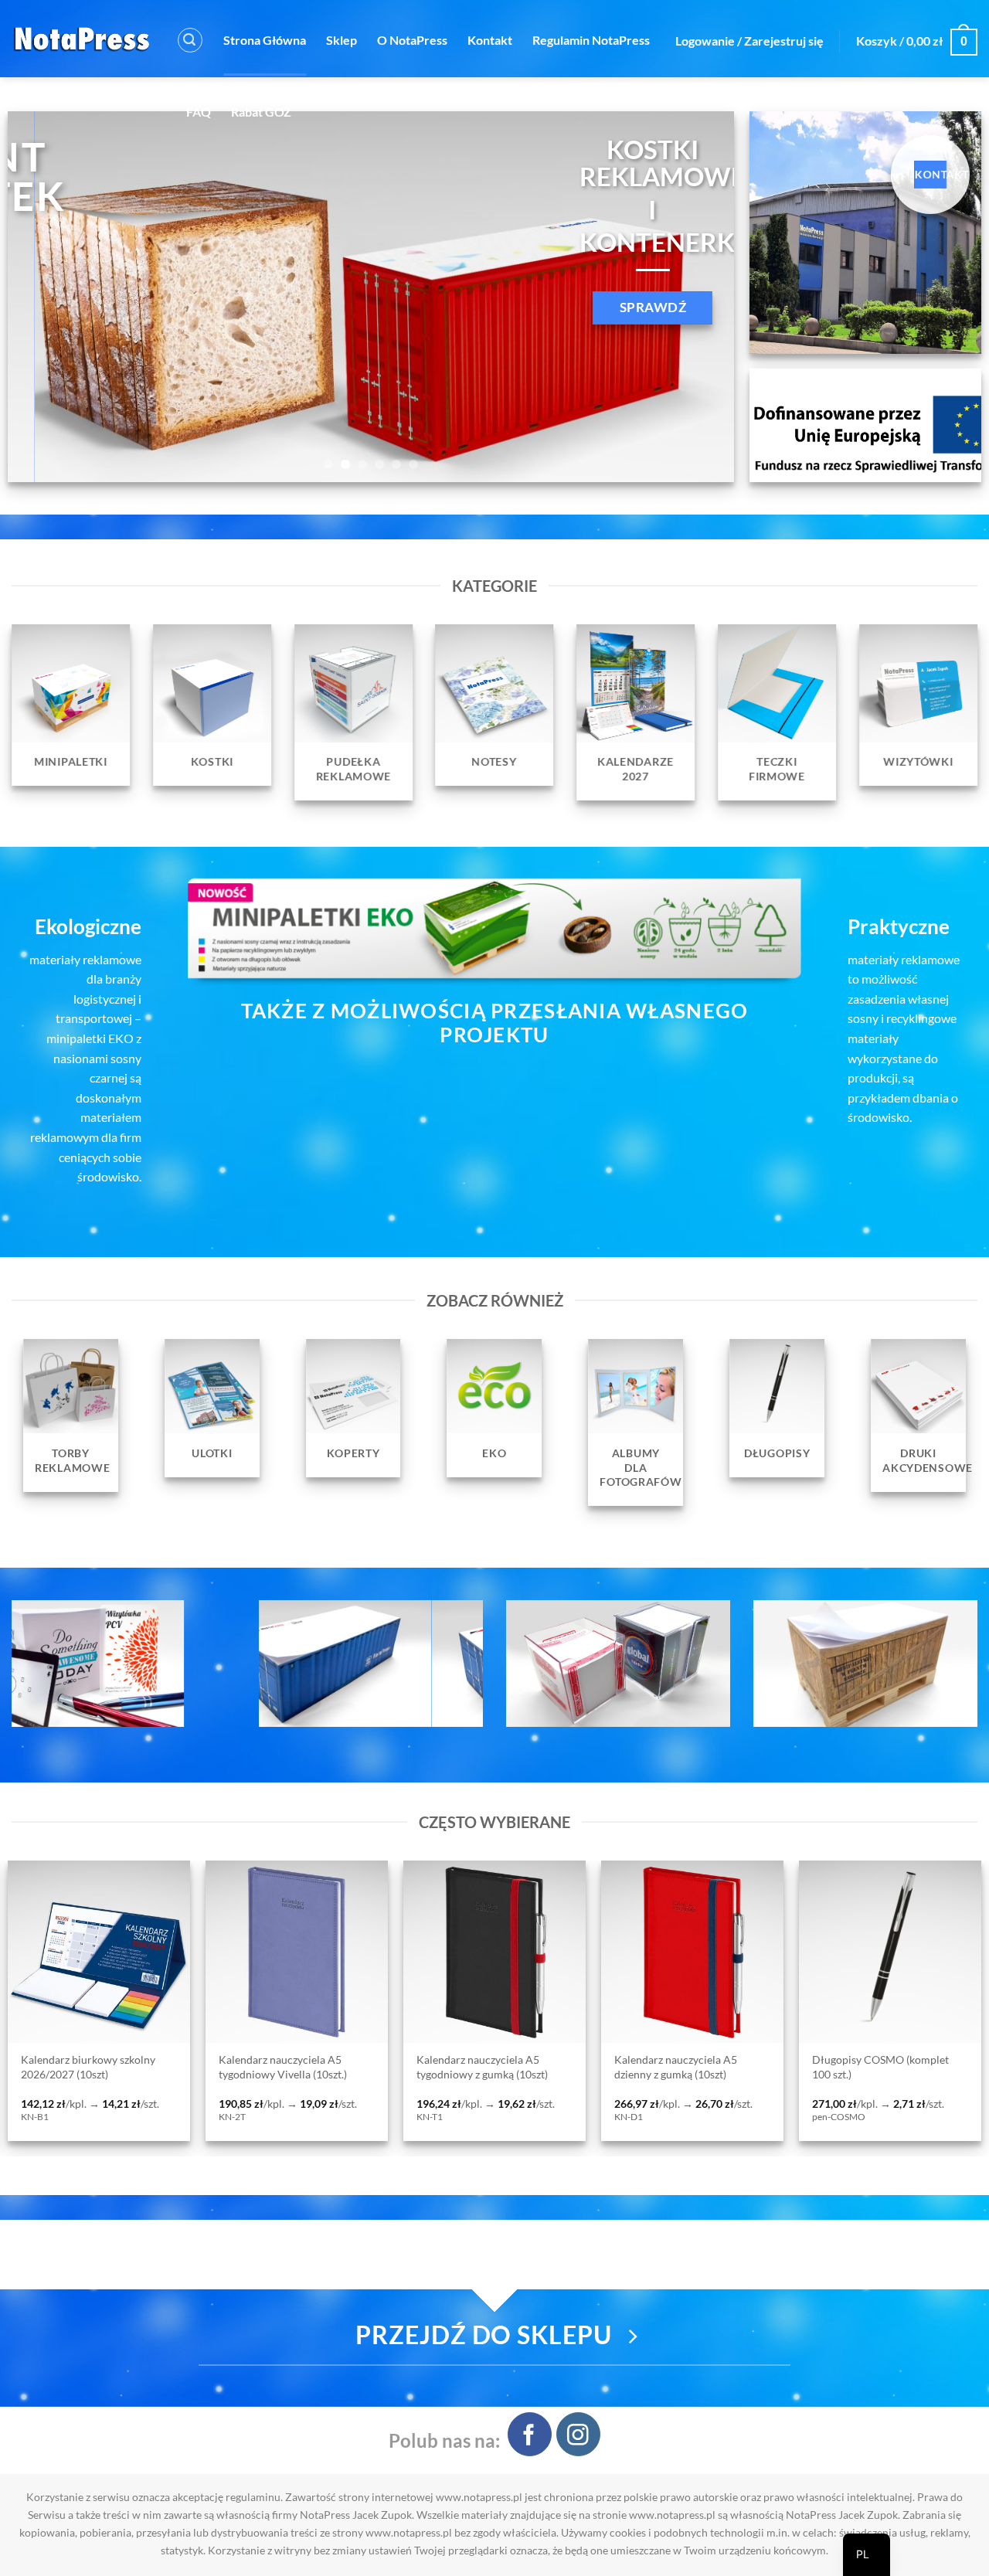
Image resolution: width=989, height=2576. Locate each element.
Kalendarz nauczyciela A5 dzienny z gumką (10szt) (186, 2067)
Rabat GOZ (261, 112)
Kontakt (490, 40)
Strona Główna (265, 40)
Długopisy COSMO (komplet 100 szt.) (391, 2067)
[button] (190, 40)
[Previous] (42, 297)
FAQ (199, 112)
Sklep (342, 40)
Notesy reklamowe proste (779, 2061)
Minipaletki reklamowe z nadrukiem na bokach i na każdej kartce (597, 2074)
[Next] (700, 297)
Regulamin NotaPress (591, 40)
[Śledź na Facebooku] (530, 2434)
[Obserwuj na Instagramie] (578, 2434)
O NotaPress (412, 40)
